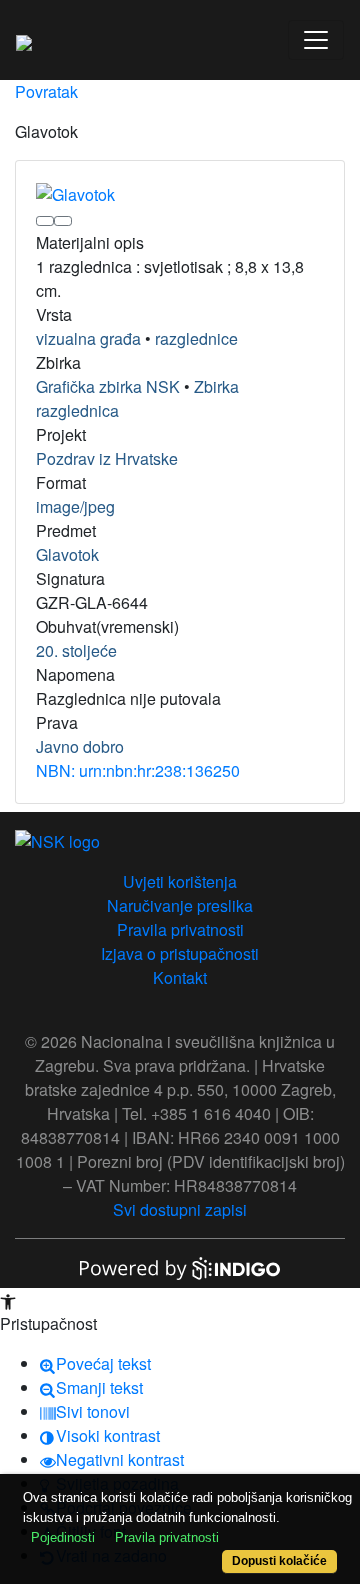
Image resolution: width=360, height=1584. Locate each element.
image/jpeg (75, 506)
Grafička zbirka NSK (108, 386)
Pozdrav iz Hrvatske (107, 458)
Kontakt (180, 977)
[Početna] (24, 40)
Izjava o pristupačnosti (180, 953)
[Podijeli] (63, 221)
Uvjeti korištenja (180, 881)
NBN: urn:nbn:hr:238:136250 (138, 770)
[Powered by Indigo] (180, 1266)
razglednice (196, 338)
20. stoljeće (76, 650)
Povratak (46, 91)
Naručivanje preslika (180, 905)
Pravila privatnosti (180, 929)
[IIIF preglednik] (45, 221)
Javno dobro (80, 746)
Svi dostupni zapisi (180, 1209)
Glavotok (67, 554)
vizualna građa (88, 338)
